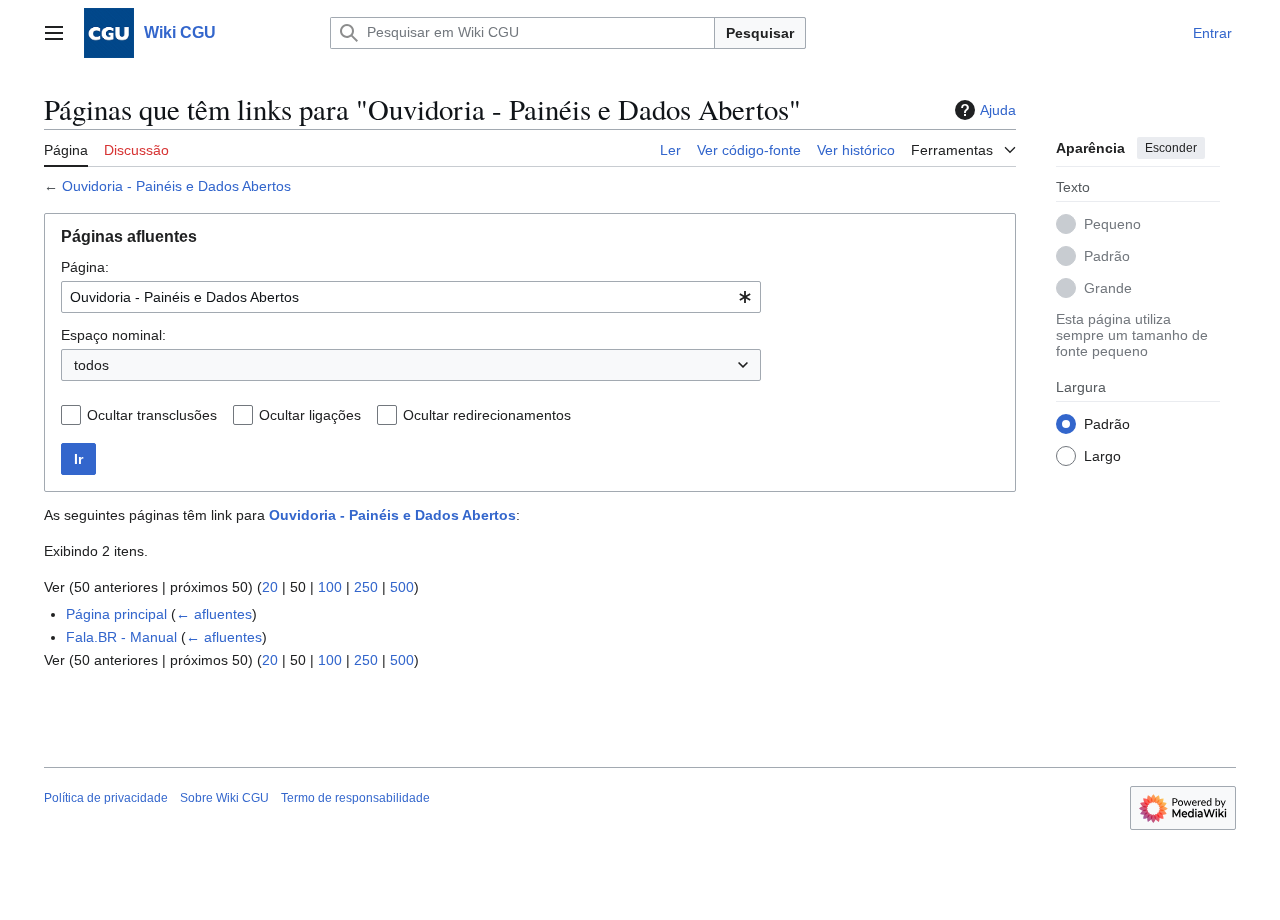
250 (366, 587)
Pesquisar (760, 33)
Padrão (1107, 255)
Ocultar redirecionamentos (487, 415)
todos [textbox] (91, 365)
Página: (85, 267)
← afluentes (214, 614)
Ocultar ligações (310, 415)
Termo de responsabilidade (355, 798)
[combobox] (411, 297)
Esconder (1171, 148)
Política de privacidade (106, 798)
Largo (1102, 455)
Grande (1108, 287)
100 (330, 587)
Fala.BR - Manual (121, 637)
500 (402, 587)
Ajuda (998, 110)
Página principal (116, 614)
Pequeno (1112, 223)
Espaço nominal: (113, 335)
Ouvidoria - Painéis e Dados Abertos (176, 186)
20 (270, 587)
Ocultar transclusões (152, 415)
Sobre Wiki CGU (224, 798)
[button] (54, 33)
